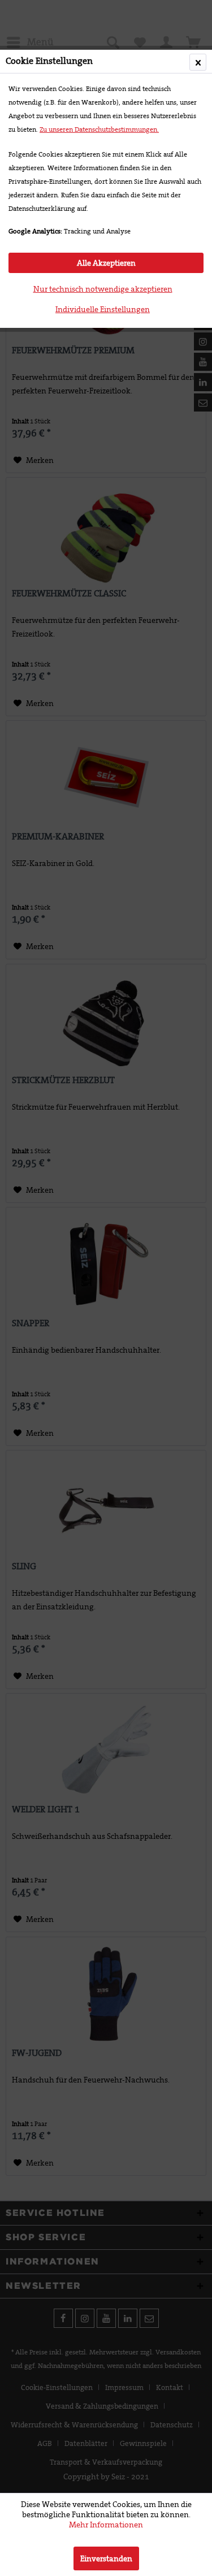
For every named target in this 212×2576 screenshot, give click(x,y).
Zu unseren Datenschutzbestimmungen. (99, 129)
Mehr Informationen (106, 2525)
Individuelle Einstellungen (103, 309)
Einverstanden (106, 2558)
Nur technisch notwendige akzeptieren (103, 289)
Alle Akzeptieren (106, 263)
